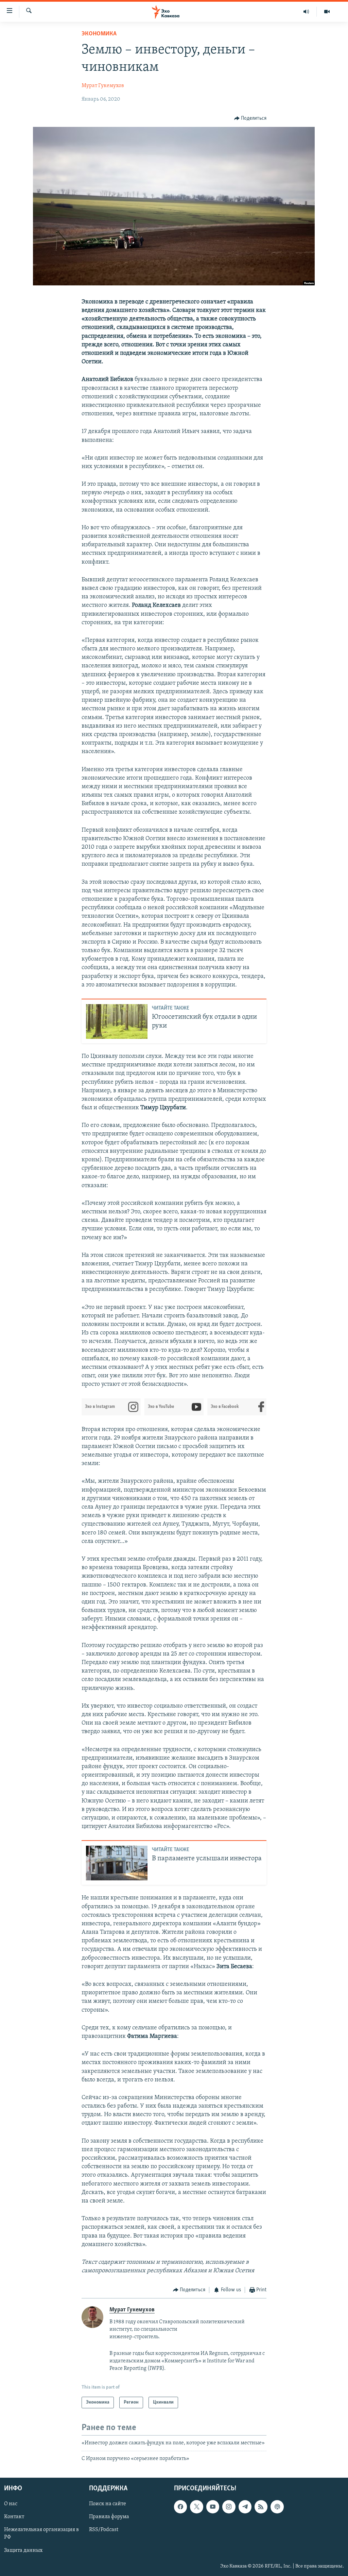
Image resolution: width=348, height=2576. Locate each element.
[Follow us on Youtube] (213, 2507)
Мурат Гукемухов (103, 86)
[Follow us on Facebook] (180, 2507)
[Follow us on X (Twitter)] (196, 2507)
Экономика (99, 34)
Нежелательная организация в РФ (41, 2534)
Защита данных (23, 2550)
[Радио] (306, 12)
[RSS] (261, 2507)
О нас (11, 2504)
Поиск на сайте (108, 2504)
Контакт (14, 2517)
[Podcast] (277, 2507)
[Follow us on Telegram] (245, 2507)
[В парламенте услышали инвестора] (117, 1863)
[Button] (250, 118)
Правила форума (109, 2517)
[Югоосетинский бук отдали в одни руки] (117, 1021)
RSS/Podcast (104, 2530)
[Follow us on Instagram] (229, 2507)
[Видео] (327, 12)
